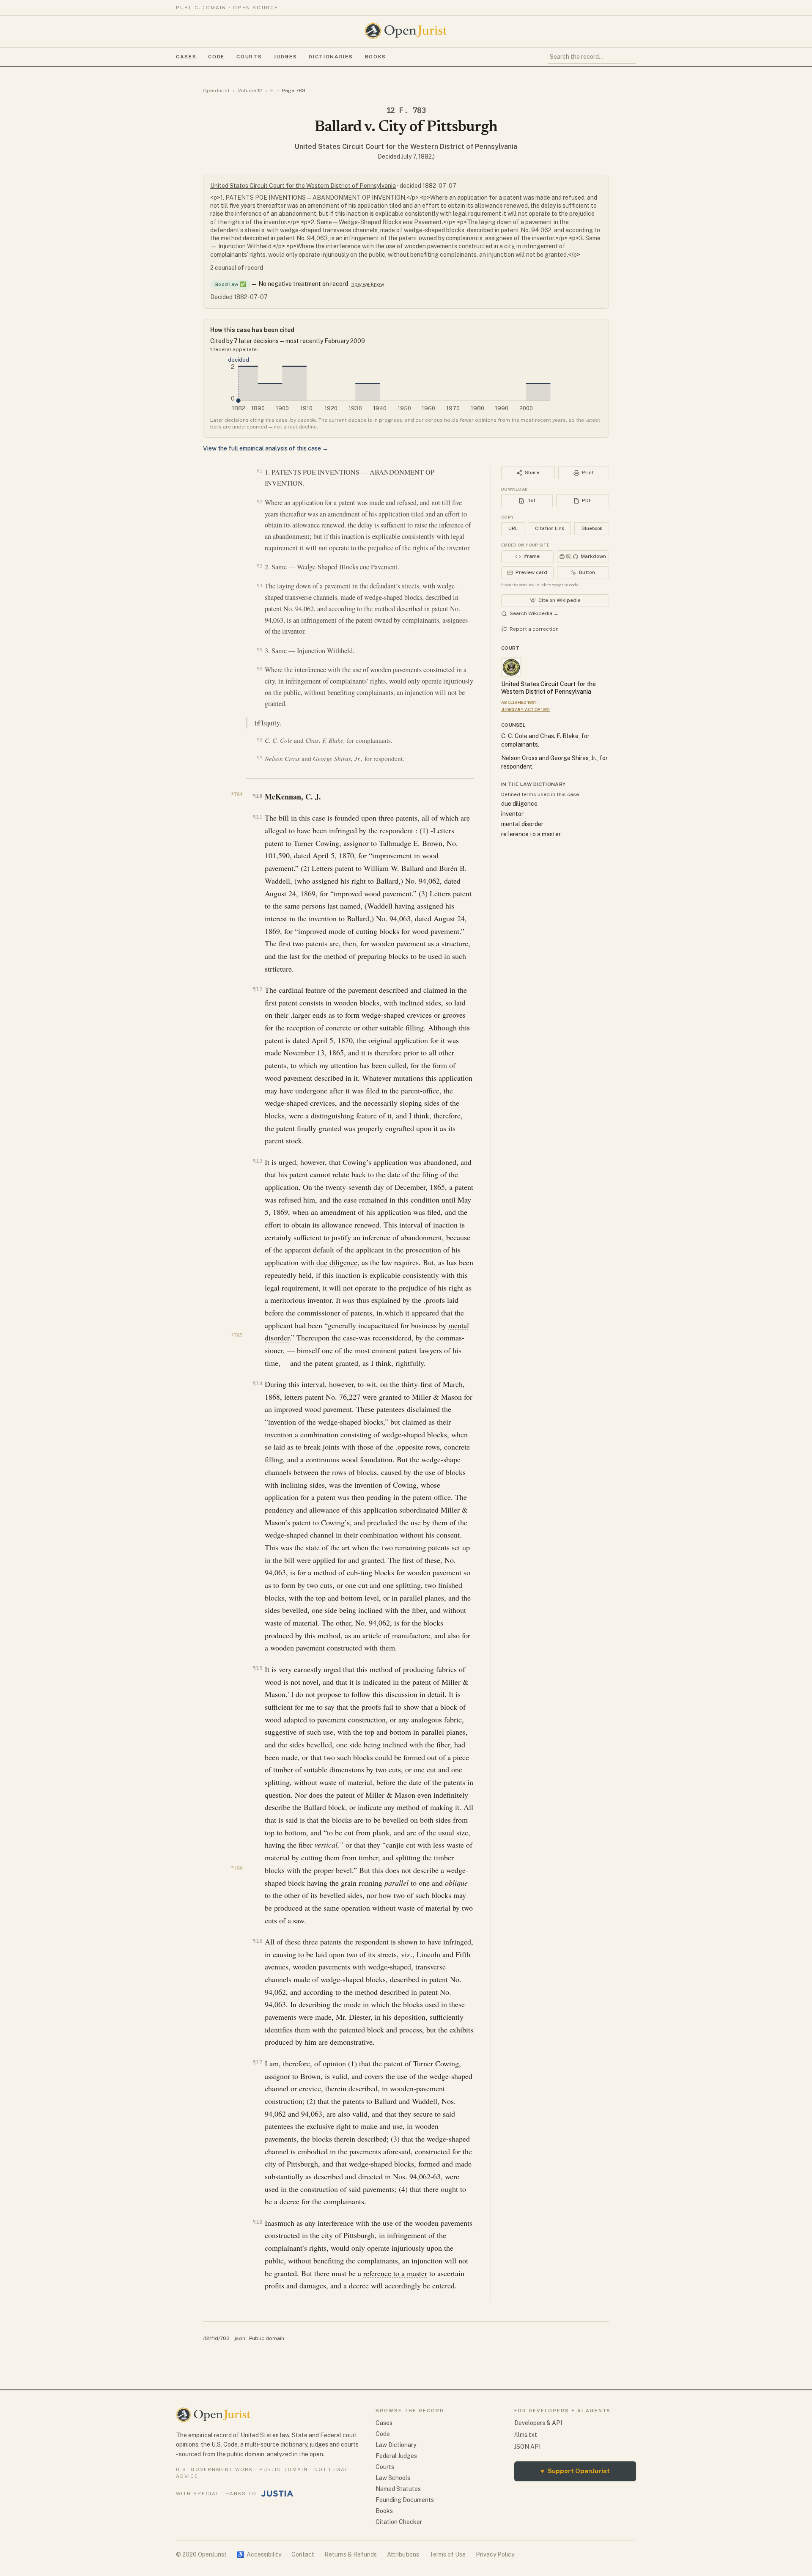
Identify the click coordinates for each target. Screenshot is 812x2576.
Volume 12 (250, 91)
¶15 (257, 1668)
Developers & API (538, 2423)
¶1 (259, 471)
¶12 (257, 989)
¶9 (259, 758)
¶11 (257, 817)
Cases (186, 57)
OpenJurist (216, 91)
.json (239, 2338)
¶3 (259, 566)
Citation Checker (399, 2522)
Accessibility (259, 2554)
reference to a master (395, 2273)
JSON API (527, 2447)
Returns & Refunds (351, 2554)
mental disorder (522, 824)
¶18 (257, 2222)
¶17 (257, 2062)
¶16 (257, 1941)
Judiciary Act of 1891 (525, 709)
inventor (512, 814)
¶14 (257, 1383)
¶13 (257, 1161)
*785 (237, 1335)
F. (272, 91)
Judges (285, 57)
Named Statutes (398, 2489)
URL (513, 528)
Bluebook (592, 528)
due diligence (337, 1262)
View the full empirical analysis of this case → (266, 448)
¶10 (257, 796)
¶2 (259, 502)
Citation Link (550, 528)
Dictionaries (331, 57)
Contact (303, 2554)
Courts (249, 57)
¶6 (259, 669)
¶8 (259, 740)
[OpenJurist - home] (406, 31)
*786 (237, 1868)
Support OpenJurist (575, 2471)
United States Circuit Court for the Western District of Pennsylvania (406, 147)
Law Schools (393, 2478)
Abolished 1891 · (520, 702)
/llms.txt (526, 2435)
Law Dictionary (396, 2445)
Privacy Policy (495, 2554)
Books (376, 57)
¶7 (261, 722)
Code (216, 57)
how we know (368, 284)
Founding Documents (405, 2500)
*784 (237, 794)
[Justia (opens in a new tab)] (277, 2494)
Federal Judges (396, 2456)
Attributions (403, 2554)
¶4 (259, 585)
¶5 (259, 650)
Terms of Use (447, 2554)
